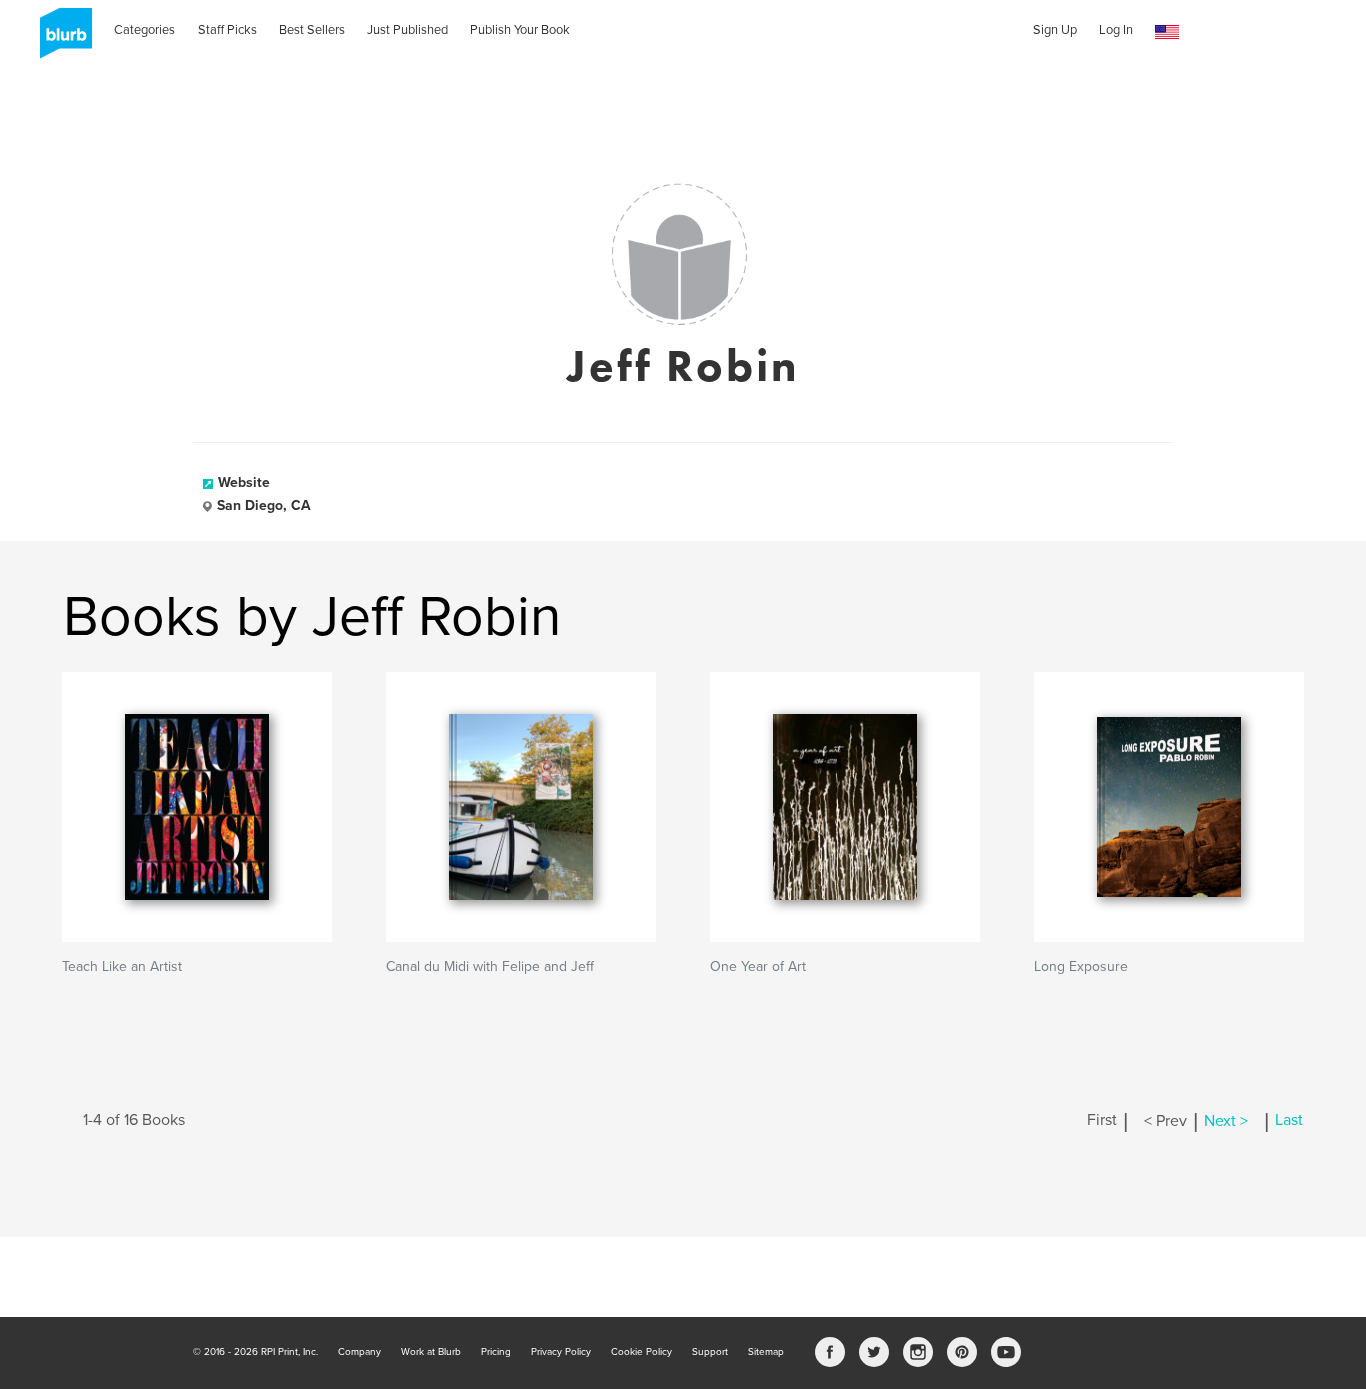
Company (359, 1352)
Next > (1226, 1121)
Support (710, 1352)
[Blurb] (60, 40)
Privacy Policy (561, 1352)
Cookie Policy (641, 1352)
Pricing (496, 1352)
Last (1289, 1121)
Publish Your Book (520, 30)
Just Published (407, 30)
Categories (144, 30)
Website (244, 482)
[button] (1167, 32)
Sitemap (766, 1352)
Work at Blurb (431, 1352)
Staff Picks (227, 30)
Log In (1116, 30)
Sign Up (1055, 30)
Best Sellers (312, 30)
